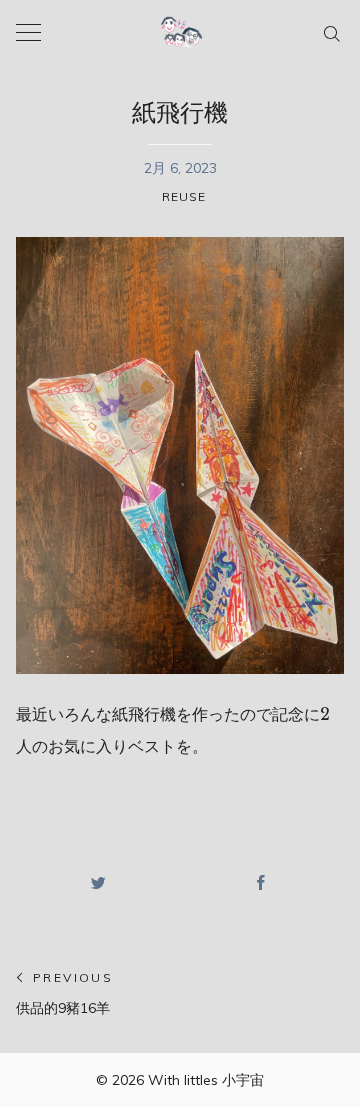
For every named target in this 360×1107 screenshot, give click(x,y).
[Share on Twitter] (98, 881)
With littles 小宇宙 (206, 1080)
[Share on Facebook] (262, 881)
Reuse (184, 196)
